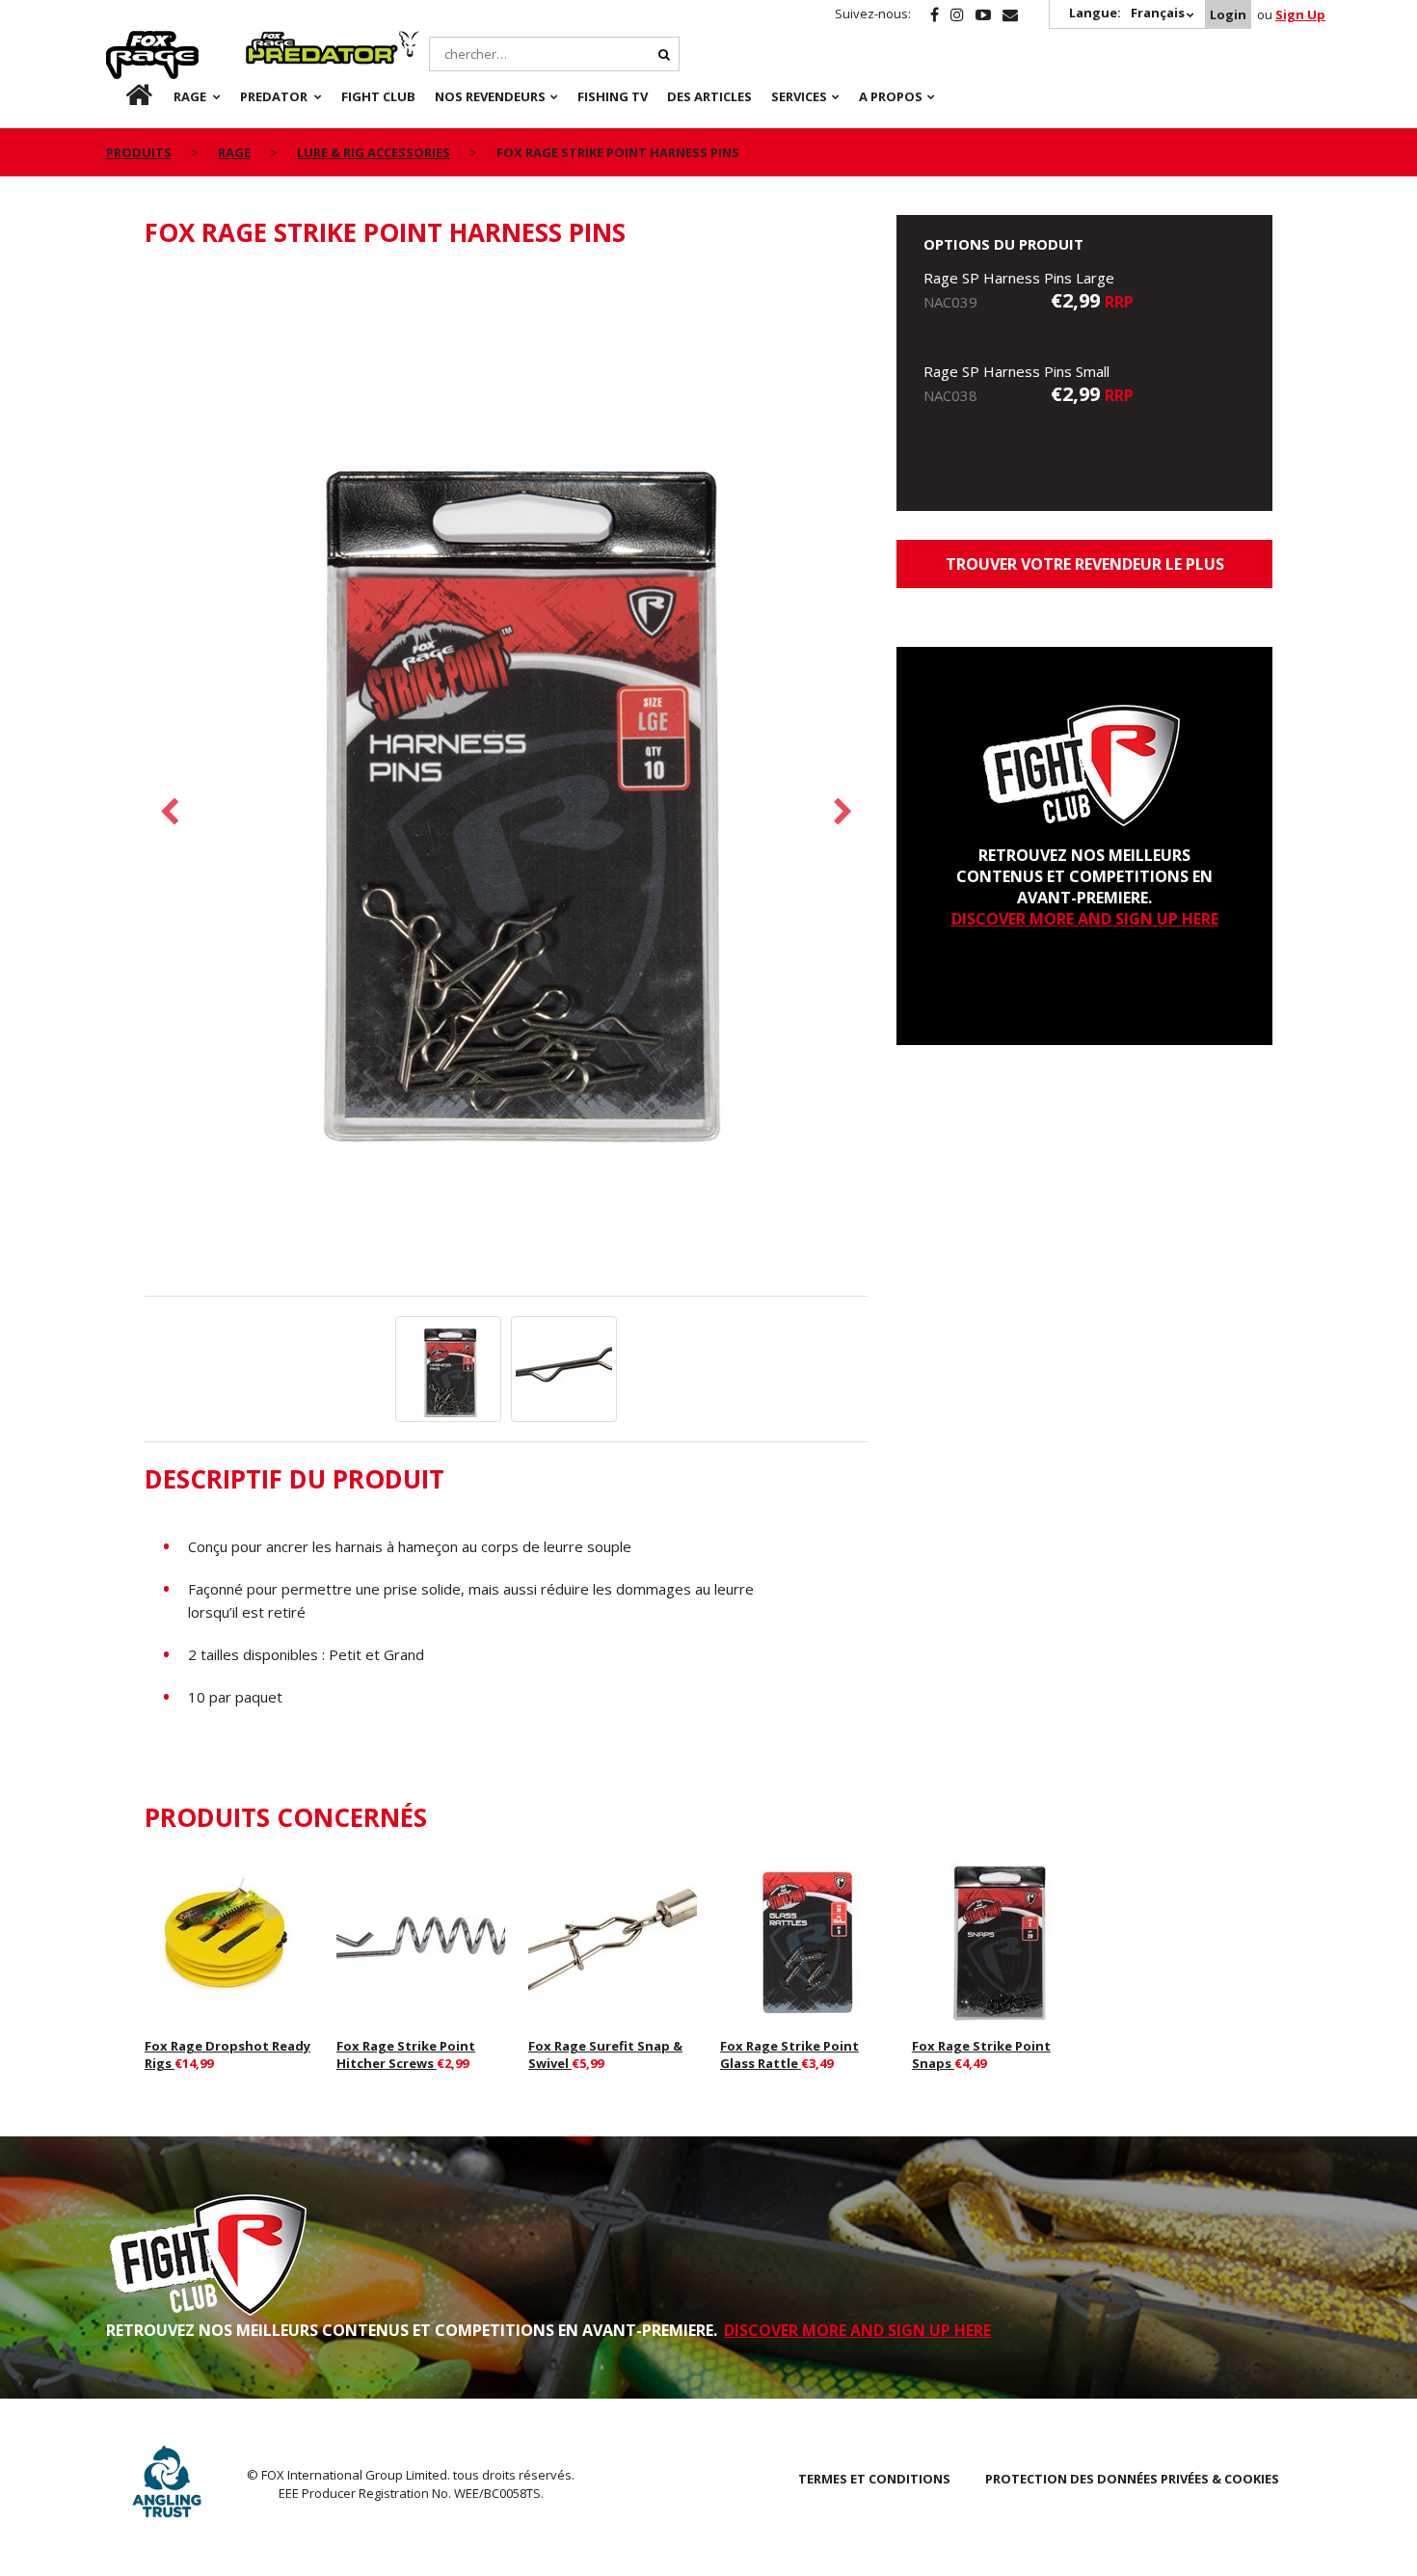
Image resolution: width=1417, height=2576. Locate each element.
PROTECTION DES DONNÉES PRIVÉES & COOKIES (1132, 2479)
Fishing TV (613, 96)
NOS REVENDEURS (490, 96)
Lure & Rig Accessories (374, 152)
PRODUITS (139, 152)
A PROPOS (891, 96)
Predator (278, 41)
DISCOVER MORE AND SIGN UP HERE (1085, 919)
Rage (124, 41)
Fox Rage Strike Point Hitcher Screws (406, 2054)
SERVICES (799, 96)
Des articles (709, 96)
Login (1228, 14)
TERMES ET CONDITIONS (874, 2479)
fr (122, 96)
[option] (506, 782)
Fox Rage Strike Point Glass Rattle (789, 2054)
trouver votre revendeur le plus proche (1085, 571)
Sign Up (1300, 14)
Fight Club (378, 96)
